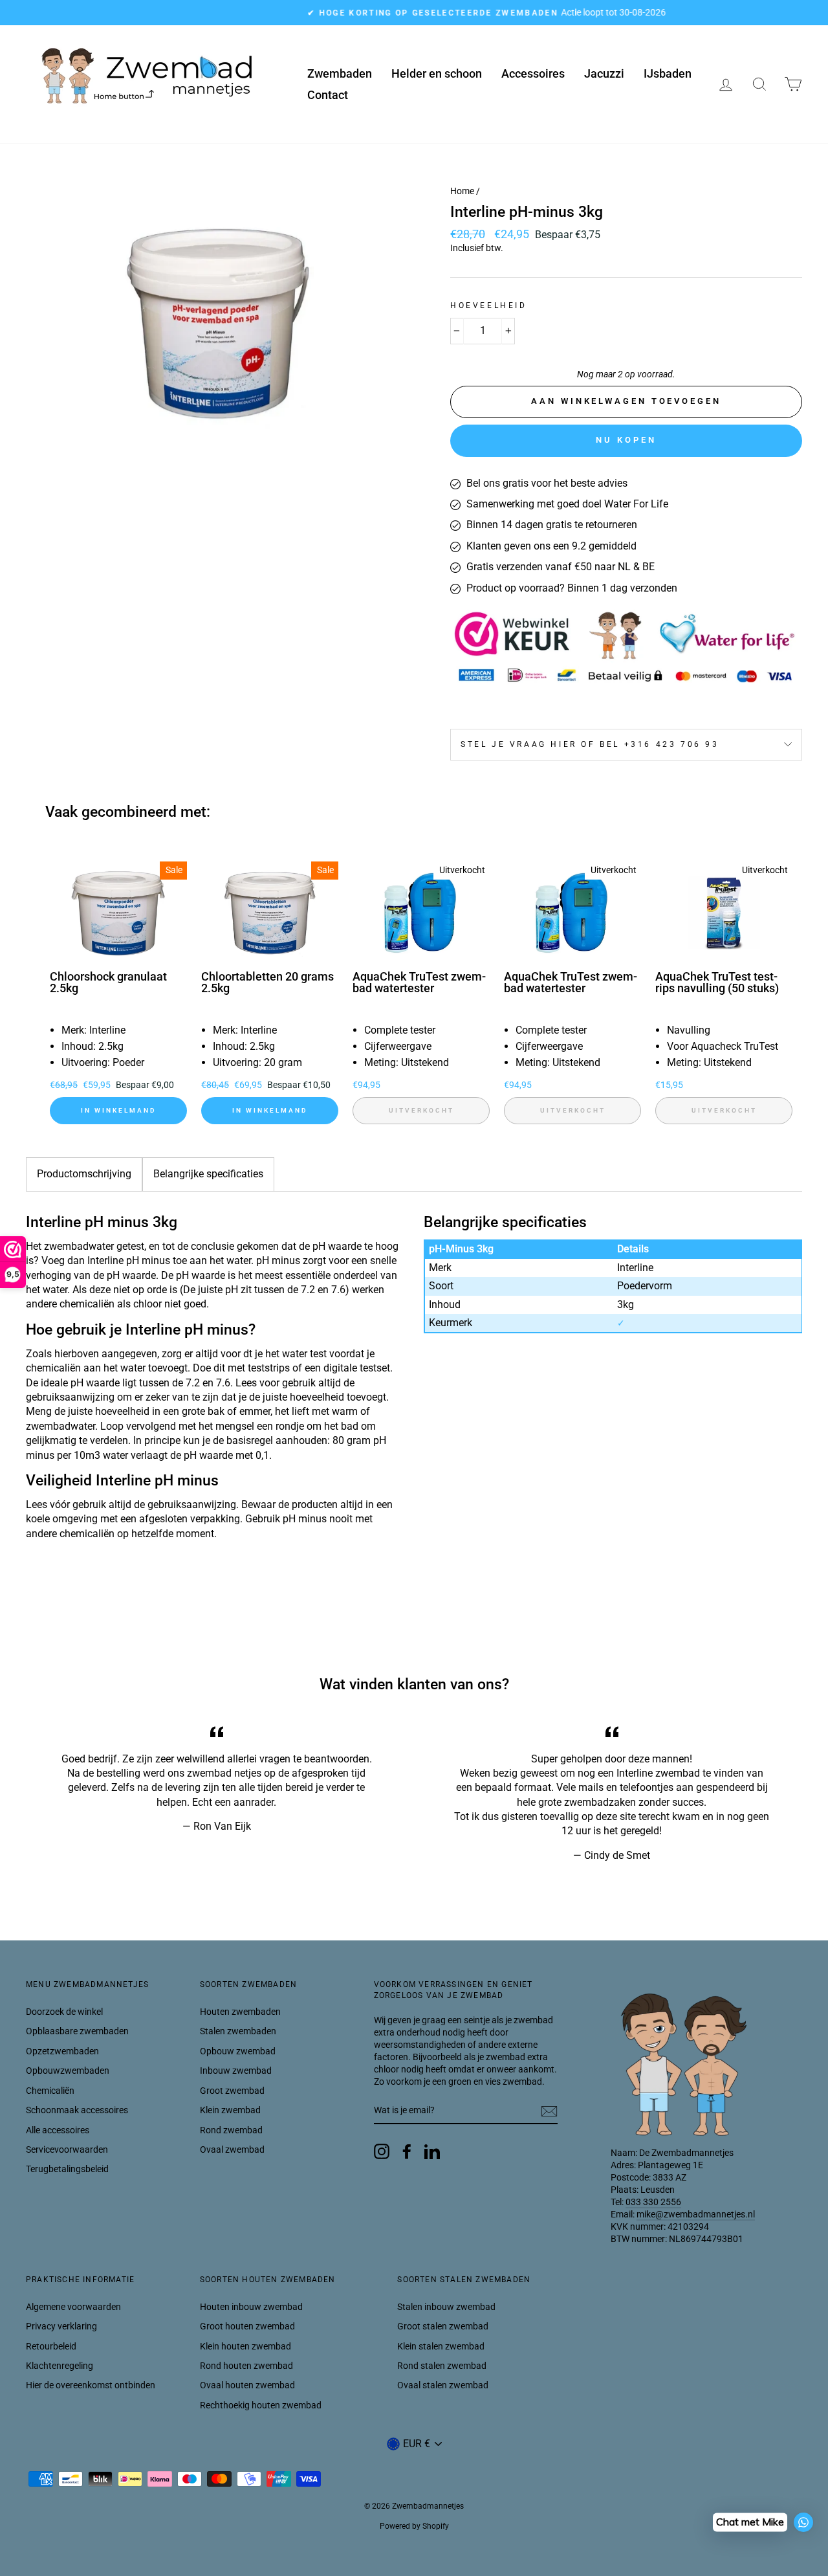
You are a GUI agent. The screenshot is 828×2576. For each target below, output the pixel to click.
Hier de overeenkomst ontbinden (91, 2385)
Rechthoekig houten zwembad (261, 2405)
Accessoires (533, 73)
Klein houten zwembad (245, 2346)
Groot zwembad (232, 2091)
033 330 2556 (653, 2202)
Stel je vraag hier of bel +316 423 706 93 (590, 744)
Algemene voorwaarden (73, 2307)
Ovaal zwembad (232, 2149)
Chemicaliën (50, 2091)
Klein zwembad (230, 2110)
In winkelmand (119, 1110)
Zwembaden (340, 73)
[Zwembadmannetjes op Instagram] (382, 2151)
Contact (328, 95)
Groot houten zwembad (247, 2326)
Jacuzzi (604, 73)
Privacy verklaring (61, 2326)
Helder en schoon (437, 73)
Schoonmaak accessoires (77, 2110)
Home (462, 191)
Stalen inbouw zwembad (446, 2307)
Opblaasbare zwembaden (77, 2031)
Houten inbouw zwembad (251, 2307)
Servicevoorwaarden (67, 2149)
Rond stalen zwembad (442, 2366)
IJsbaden (668, 73)
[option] (414, 13)
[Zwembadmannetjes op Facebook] (407, 2151)
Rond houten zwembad (246, 2366)
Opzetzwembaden (62, 2051)
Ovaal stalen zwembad (443, 2385)
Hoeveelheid (489, 305)
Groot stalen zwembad (443, 2326)
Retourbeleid (51, 2346)
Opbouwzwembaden (68, 2071)
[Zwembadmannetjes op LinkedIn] (432, 2151)
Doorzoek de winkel (64, 2012)
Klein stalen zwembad (441, 2346)
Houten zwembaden (240, 2012)
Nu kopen (626, 440)
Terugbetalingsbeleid (67, 2169)
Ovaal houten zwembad (247, 2385)
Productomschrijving (84, 1174)
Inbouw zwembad (236, 2071)
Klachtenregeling (60, 2366)
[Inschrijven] (549, 2111)
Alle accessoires (58, 2130)
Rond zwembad (231, 2130)
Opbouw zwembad (238, 2051)
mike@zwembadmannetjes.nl (696, 2214)
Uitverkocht (421, 1110)
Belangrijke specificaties (208, 1174)
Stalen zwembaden (238, 2031)
